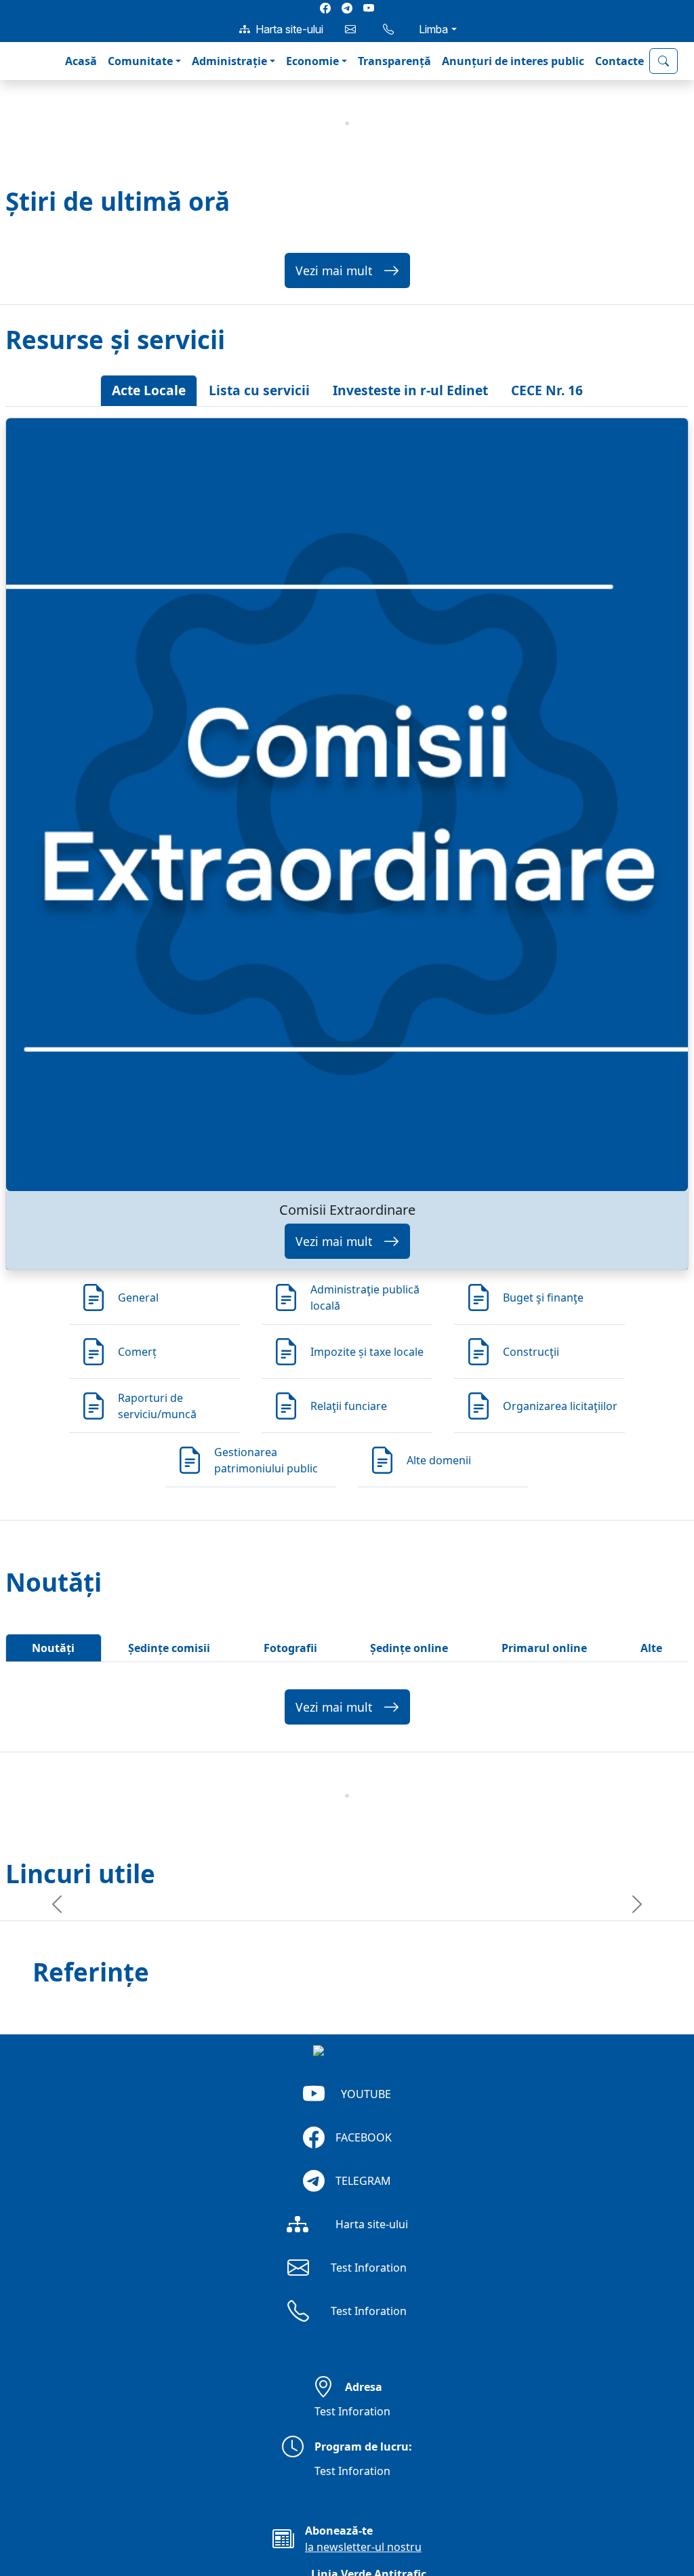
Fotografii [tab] (290, 1648)
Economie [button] (312, 61)
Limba (433, 29)
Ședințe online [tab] (409, 1648)
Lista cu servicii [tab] (259, 390)
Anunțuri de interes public (513, 61)
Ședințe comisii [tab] (169, 1648)
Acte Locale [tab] (149, 390)
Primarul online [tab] (544, 1648)
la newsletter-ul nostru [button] (363, 2547)
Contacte (619, 61)
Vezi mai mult (334, 270)
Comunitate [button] (140, 61)
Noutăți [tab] (53, 1648)
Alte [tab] (651, 1648)
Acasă (81, 61)
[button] (22, 61)
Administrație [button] (229, 61)
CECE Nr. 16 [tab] (547, 390)
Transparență (394, 61)
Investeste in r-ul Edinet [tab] (410, 390)
